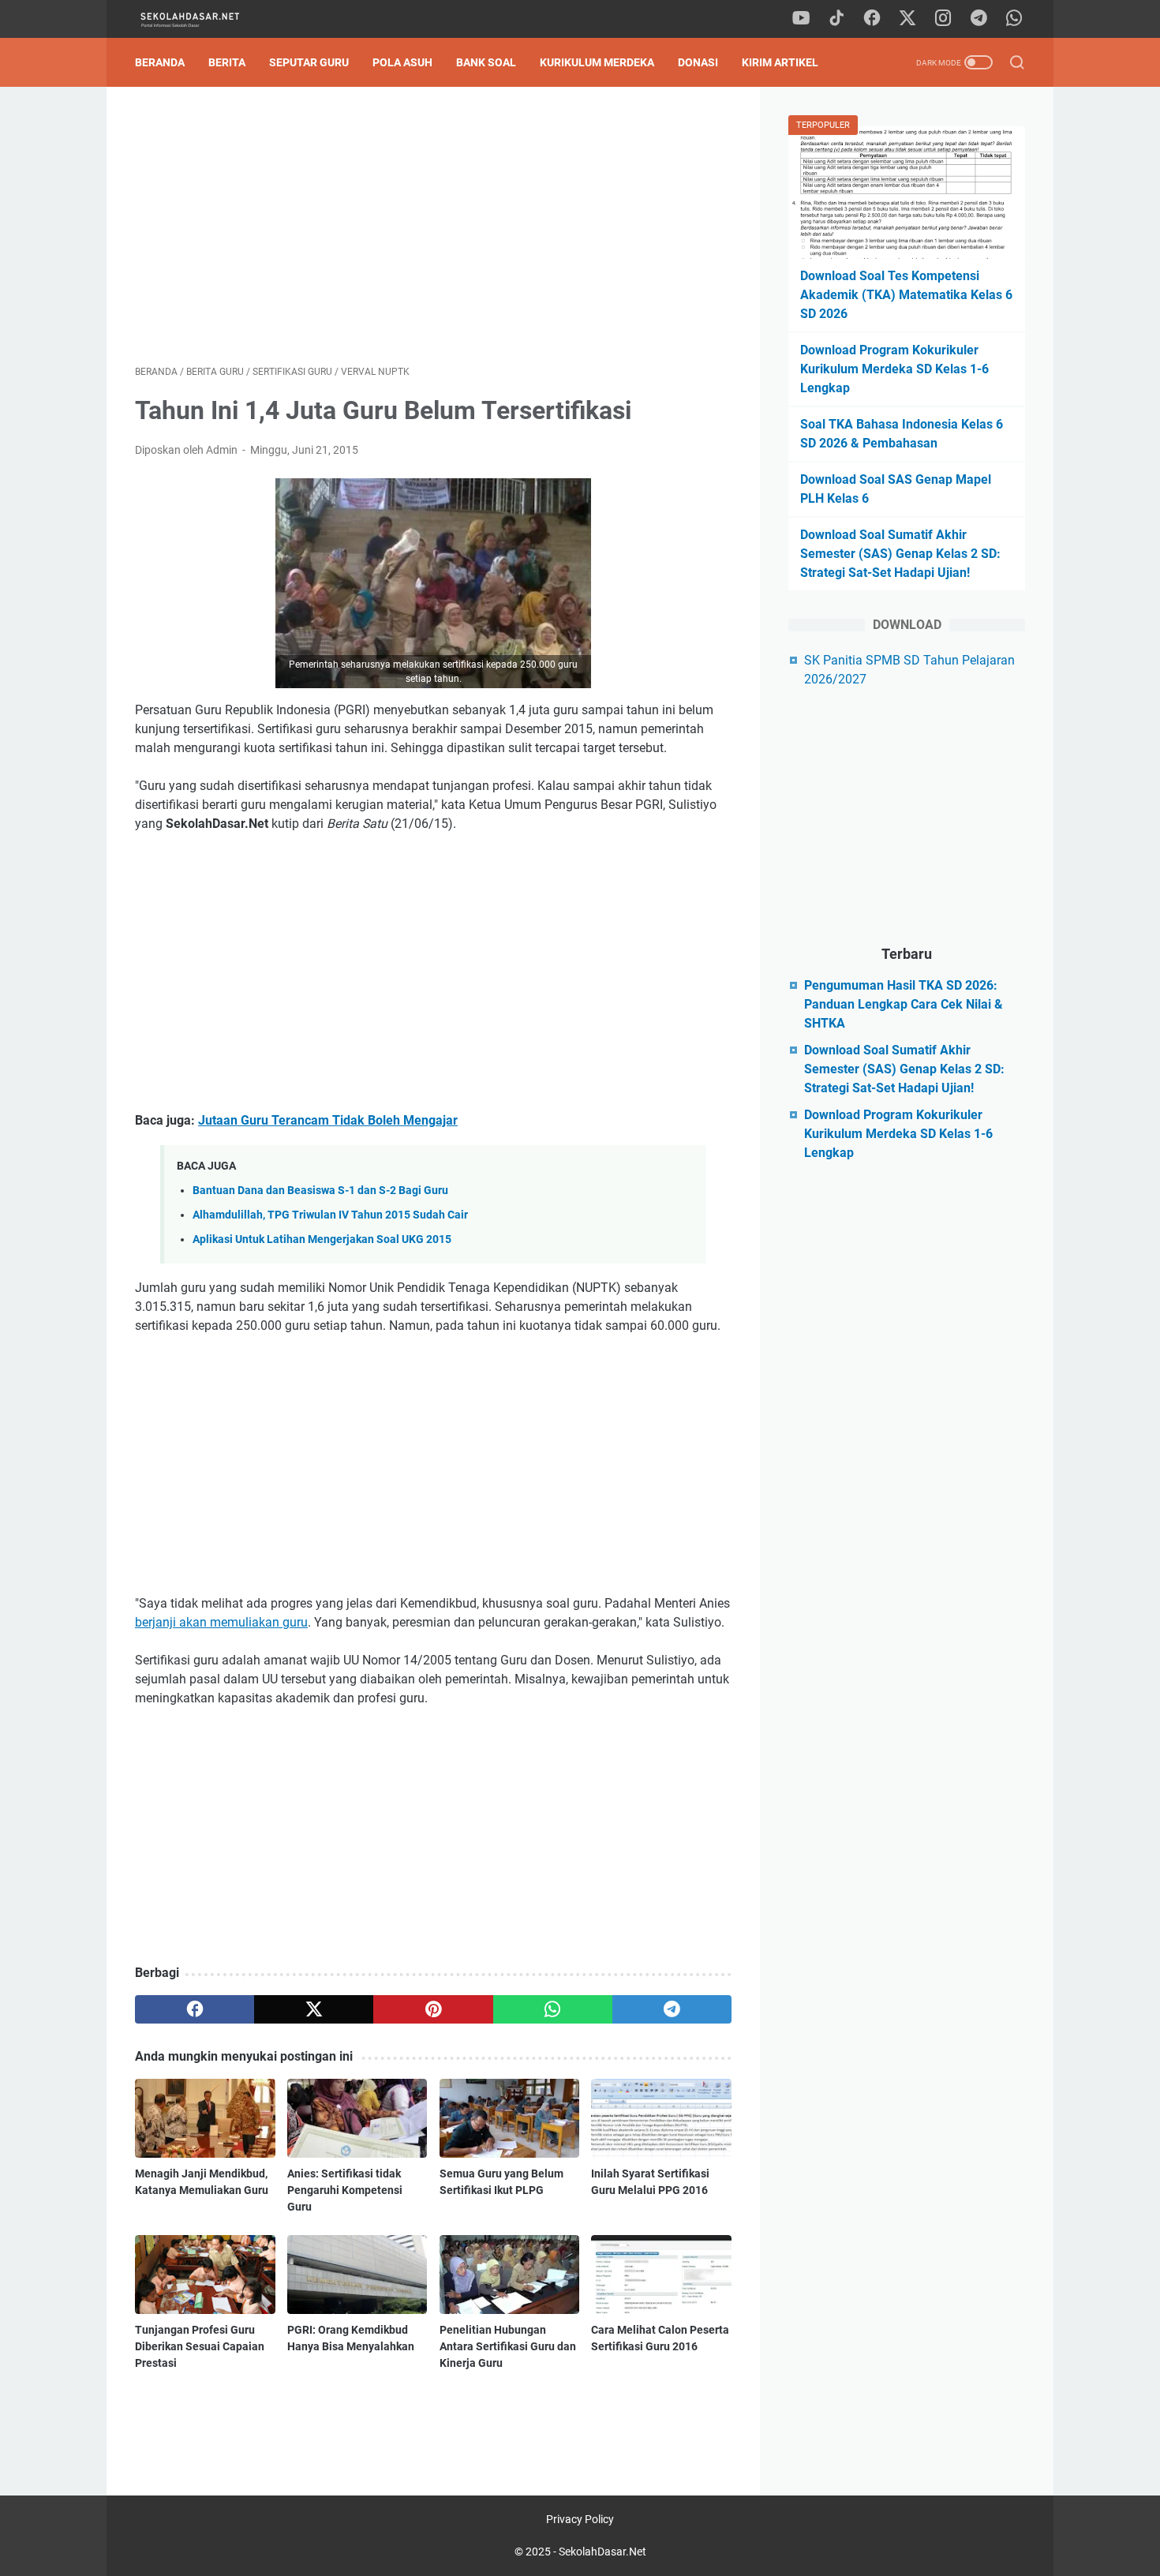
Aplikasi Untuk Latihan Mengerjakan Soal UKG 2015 (322, 1239)
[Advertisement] (433, 226)
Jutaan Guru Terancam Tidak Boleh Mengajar (328, 1120)
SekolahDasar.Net (602, 2552)
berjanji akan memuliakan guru (221, 1622)
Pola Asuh (402, 62)
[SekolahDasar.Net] (204, 19)
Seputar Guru (309, 62)
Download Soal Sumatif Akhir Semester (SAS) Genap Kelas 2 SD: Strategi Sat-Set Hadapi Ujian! (900, 554)
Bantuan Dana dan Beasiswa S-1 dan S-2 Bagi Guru (320, 1191)
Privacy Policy (580, 2519)
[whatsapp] (1014, 19)
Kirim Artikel (780, 62)
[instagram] (943, 19)
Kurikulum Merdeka (597, 62)
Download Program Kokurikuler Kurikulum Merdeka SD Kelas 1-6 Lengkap (894, 369)
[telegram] (979, 19)
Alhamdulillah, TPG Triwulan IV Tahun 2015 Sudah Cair (330, 1215)
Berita (227, 62)
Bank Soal (486, 62)
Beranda (160, 62)
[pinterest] (433, 2009)
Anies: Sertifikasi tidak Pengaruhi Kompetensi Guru (345, 2190)
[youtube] (801, 19)
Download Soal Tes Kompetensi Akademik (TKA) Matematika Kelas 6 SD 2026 (906, 295)
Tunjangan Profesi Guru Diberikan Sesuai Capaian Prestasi (200, 2346)
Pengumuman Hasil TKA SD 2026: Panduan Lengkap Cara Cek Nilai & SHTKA (904, 1004)
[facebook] (872, 19)
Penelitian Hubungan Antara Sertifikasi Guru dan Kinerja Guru (508, 2346)
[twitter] (907, 19)
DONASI (698, 62)
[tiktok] (836, 19)
